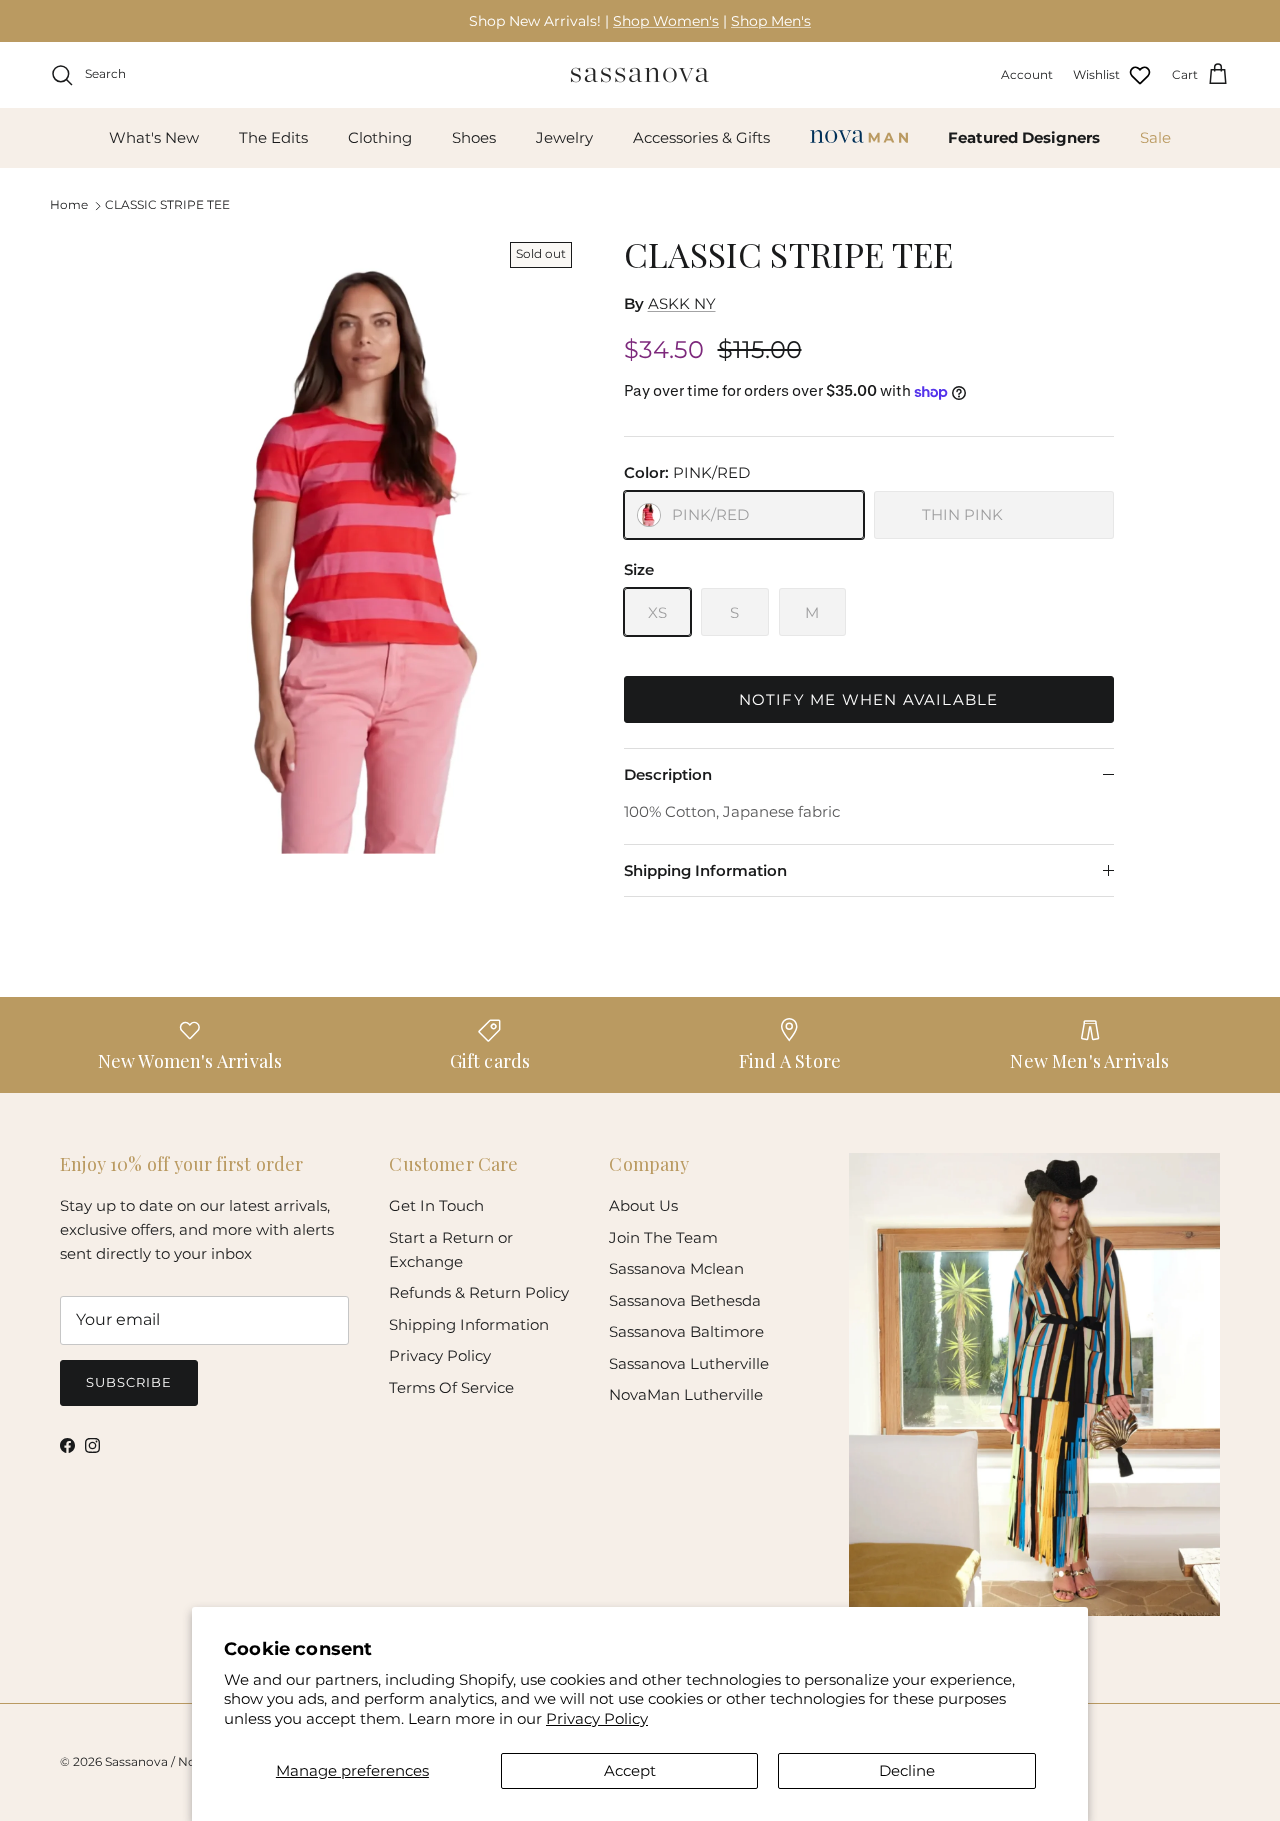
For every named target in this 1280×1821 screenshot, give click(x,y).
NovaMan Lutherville (686, 1394)
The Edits (273, 137)
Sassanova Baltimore (686, 1331)
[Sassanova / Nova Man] (640, 75)
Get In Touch (436, 1205)
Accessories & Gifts (701, 137)
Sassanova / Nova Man (172, 1761)
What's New (154, 137)
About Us (643, 1205)
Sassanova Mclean (676, 1268)
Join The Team (663, 1237)
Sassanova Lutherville (689, 1363)
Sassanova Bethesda (685, 1300)
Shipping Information (705, 870)
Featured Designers (1024, 137)
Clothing (380, 137)
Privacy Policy (597, 1718)
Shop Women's (666, 21)
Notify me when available (869, 699)
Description (668, 774)
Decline (907, 1770)
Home (69, 204)
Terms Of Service (451, 1387)
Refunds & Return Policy (479, 1292)
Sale (1155, 137)
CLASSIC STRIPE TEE (167, 204)
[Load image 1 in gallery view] (373, 544)
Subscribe (129, 1382)
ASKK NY (682, 303)
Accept (630, 1770)
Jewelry (564, 137)
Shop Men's (771, 21)
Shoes (474, 137)
